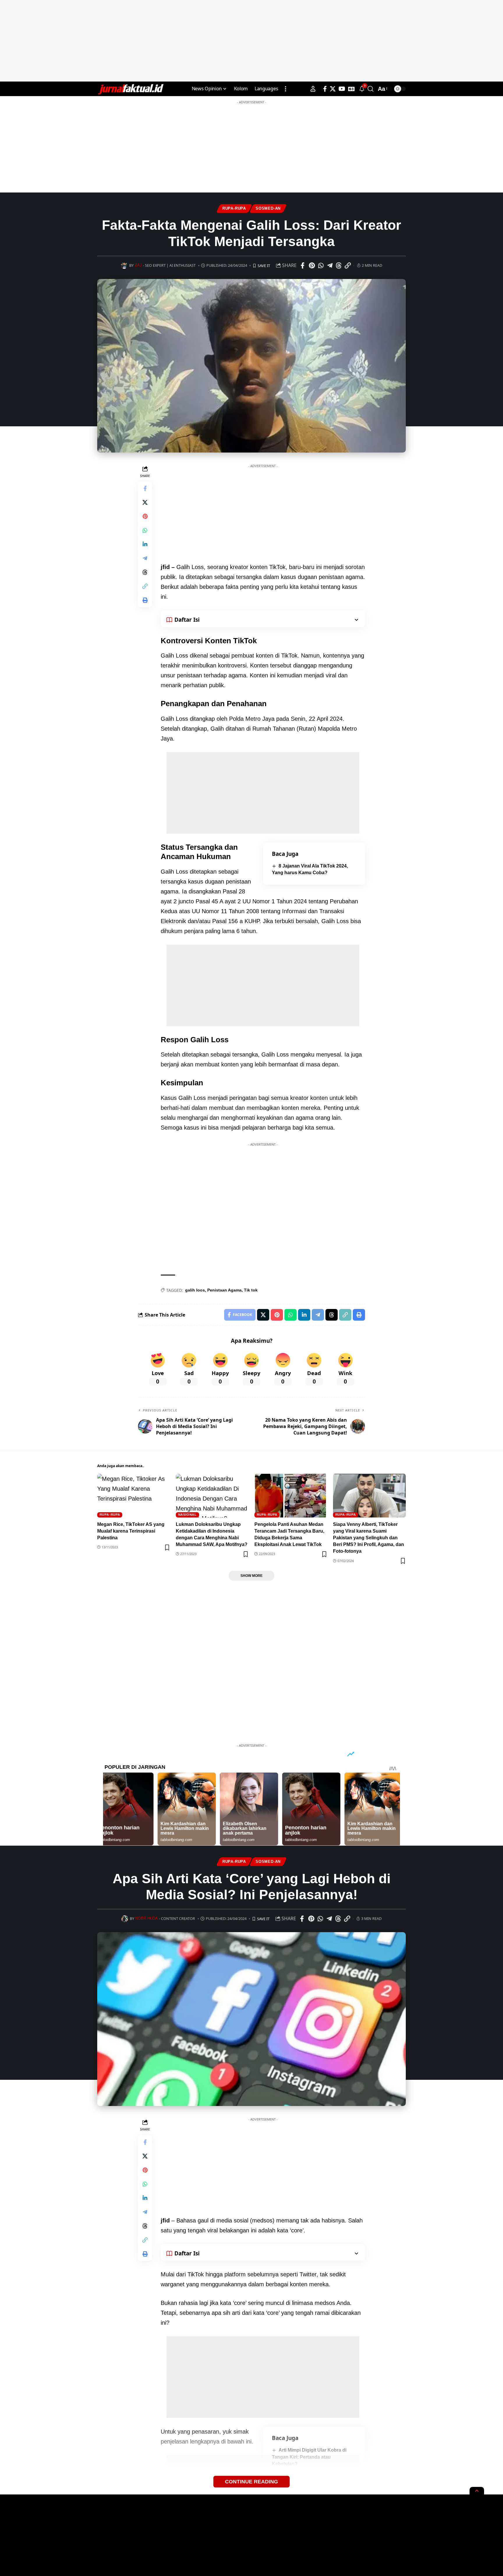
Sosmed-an (268, 209)
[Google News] (351, 89)
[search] (371, 89)
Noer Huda (147, 1918)
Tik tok (251, 1290)
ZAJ (138, 265)
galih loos (195, 1290)
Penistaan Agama (224, 1290)
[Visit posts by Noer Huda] (125, 1919)
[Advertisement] (251, 41)
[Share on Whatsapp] (321, 266)
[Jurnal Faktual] (130, 89)
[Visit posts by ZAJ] (124, 265)
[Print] (145, 600)
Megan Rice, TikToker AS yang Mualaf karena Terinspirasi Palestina (131, 1531)
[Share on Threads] (339, 266)
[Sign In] (313, 89)
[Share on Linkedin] (145, 544)
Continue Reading (251, 2482)
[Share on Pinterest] (312, 266)
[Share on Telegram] (330, 266)
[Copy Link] (348, 266)
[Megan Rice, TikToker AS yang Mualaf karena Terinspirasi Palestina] (134, 1496)
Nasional (187, 1515)
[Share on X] (145, 502)
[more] (286, 89)
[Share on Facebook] (303, 266)
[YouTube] (342, 89)
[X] (333, 89)
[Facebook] (325, 89)
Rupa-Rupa (234, 209)
